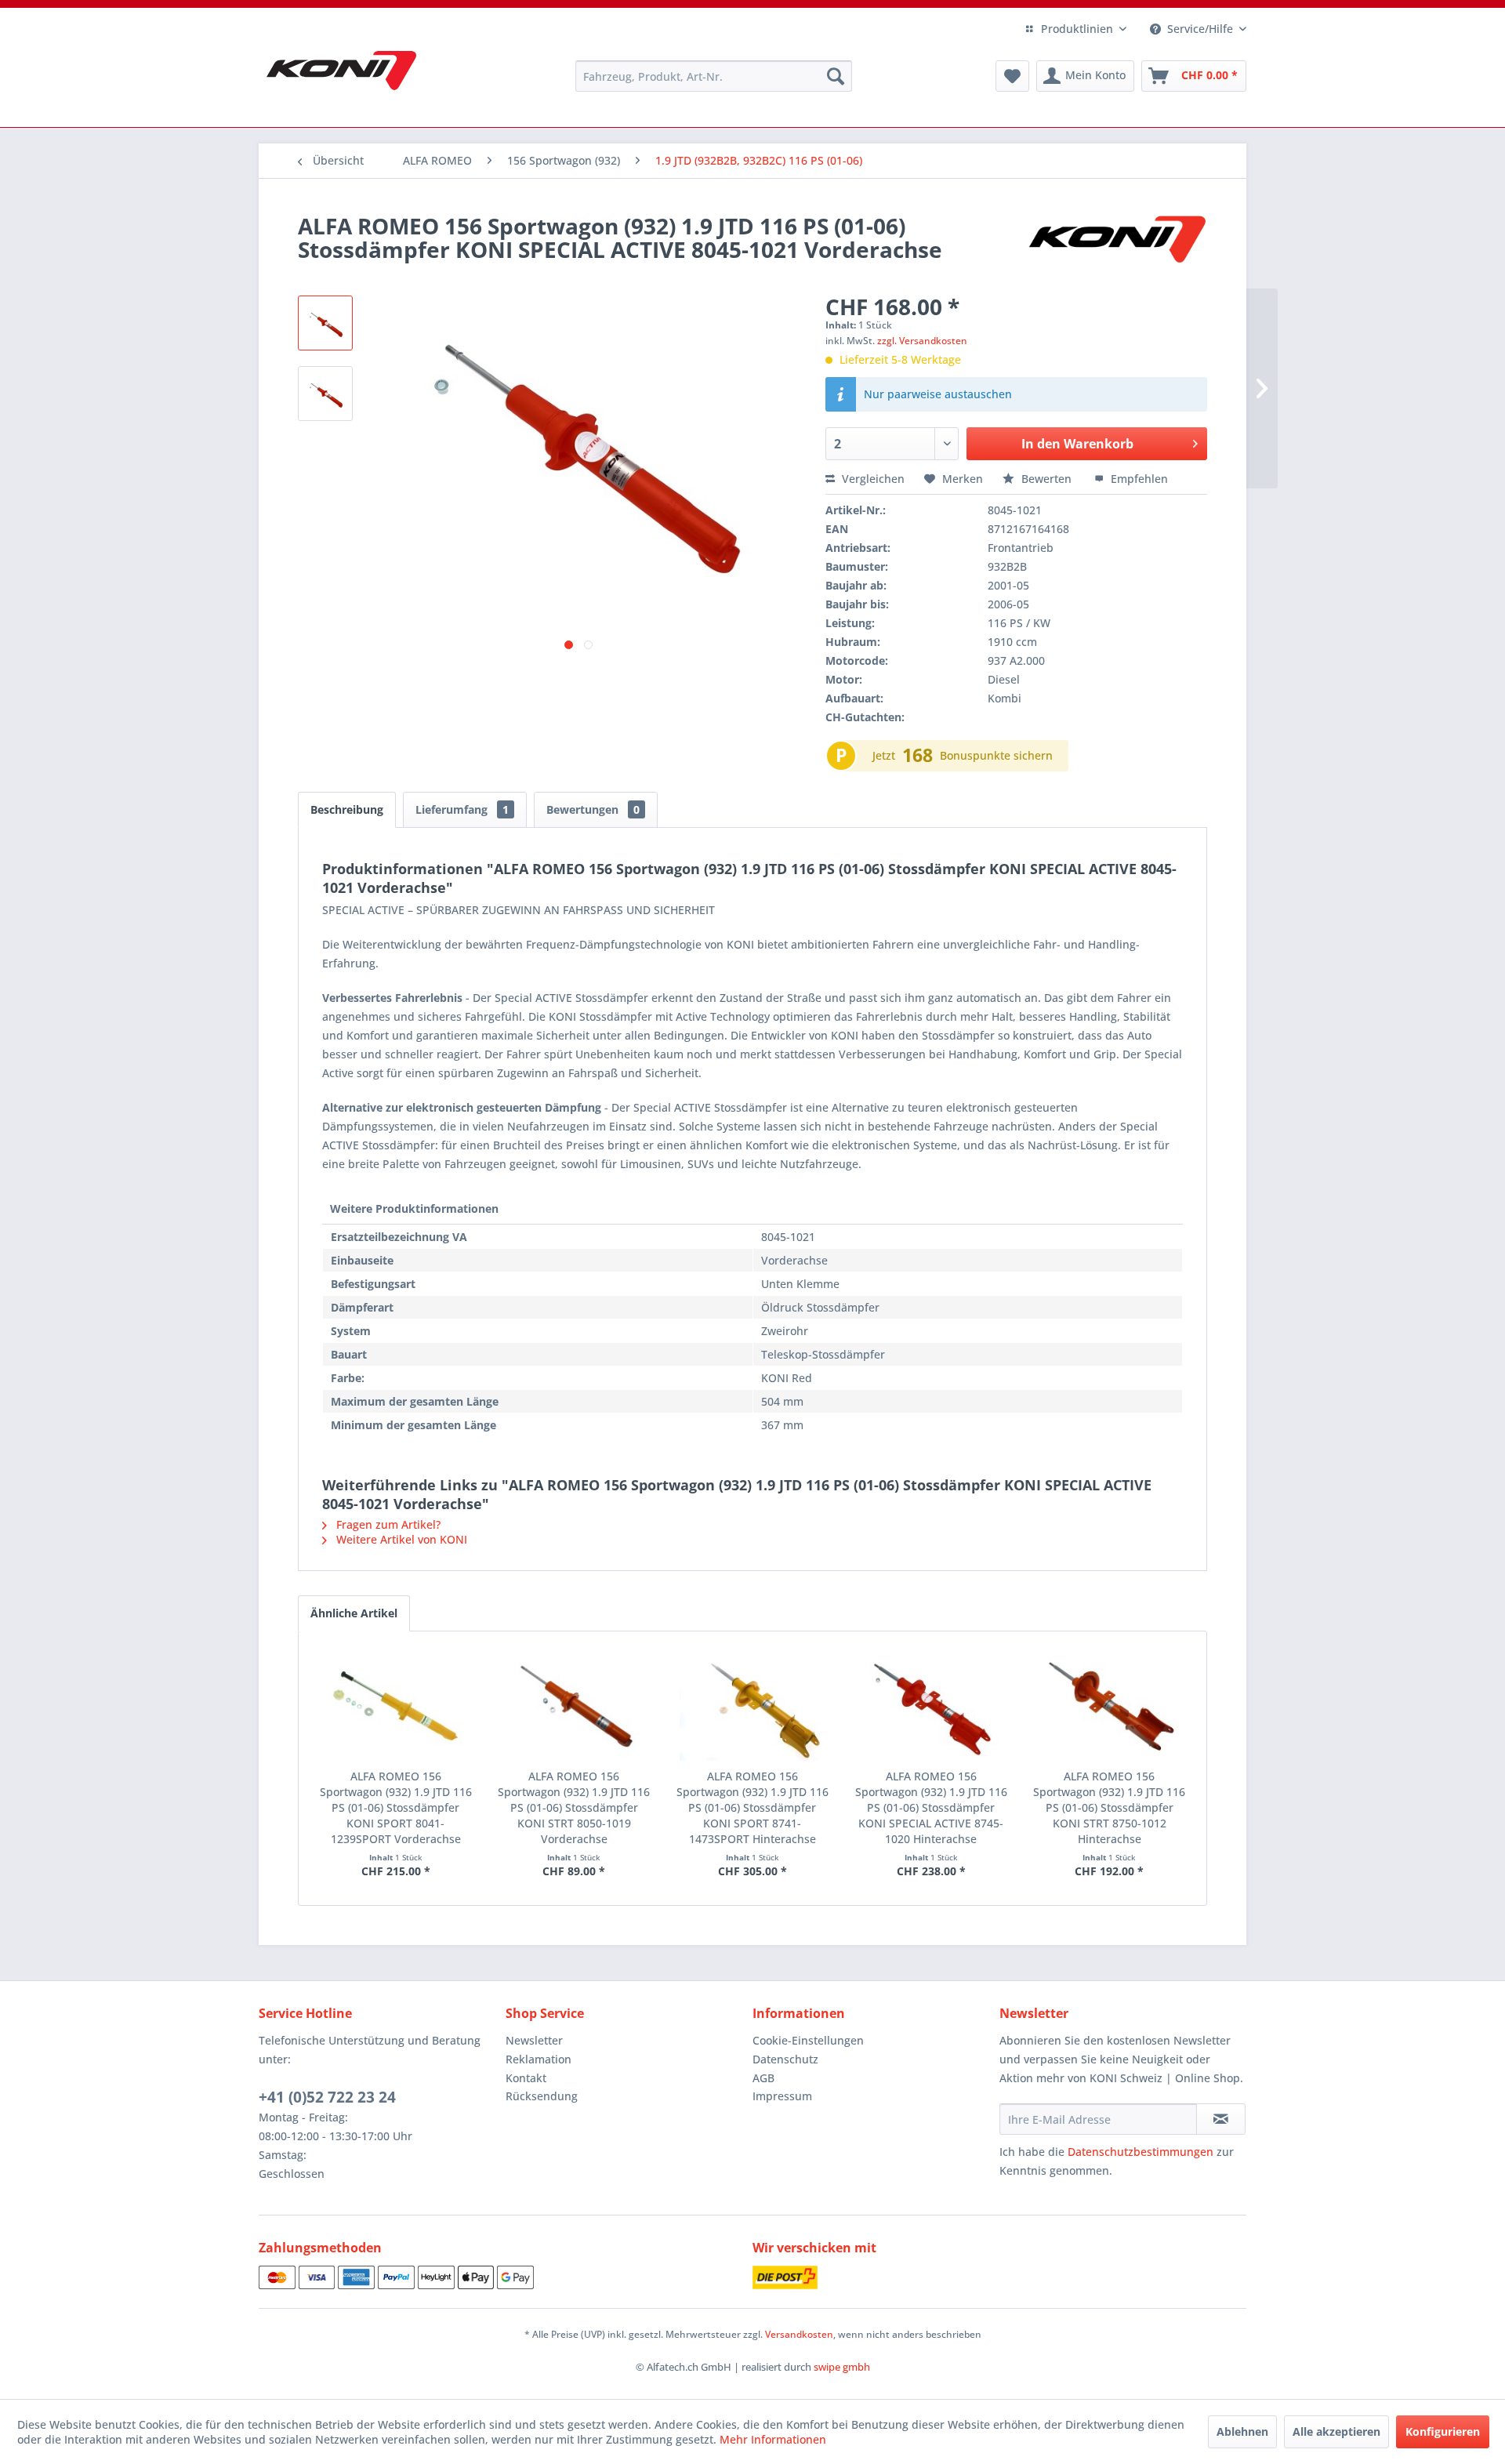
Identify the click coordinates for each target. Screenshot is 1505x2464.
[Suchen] (836, 76)
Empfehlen (1138, 479)
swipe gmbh (842, 2367)
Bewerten (1046, 479)
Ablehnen (1242, 2431)
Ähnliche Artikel (354, 1613)
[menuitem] (714, 76)
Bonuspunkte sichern (996, 755)
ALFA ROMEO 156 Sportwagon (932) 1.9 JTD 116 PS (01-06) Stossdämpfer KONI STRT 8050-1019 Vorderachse (574, 1807)
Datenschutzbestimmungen (1141, 2152)
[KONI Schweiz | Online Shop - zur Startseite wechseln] (341, 71)
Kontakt (526, 2078)
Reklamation (539, 2059)
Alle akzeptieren (1336, 2431)
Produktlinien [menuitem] (1077, 29)
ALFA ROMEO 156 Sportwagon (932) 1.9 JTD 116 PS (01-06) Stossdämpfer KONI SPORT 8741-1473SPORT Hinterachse (752, 1807)
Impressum (782, 2096)
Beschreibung (347, 809)
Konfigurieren (1443, 2431)
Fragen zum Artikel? (387, 1524)
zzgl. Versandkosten (922, 341)
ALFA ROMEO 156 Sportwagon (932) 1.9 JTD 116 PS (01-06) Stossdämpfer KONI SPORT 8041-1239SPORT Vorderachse (396, 1807)
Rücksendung (542, 2096)
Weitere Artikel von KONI (400, 1539)
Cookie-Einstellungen (808, 2040)
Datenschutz (785, 2059)
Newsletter (534, 2040)
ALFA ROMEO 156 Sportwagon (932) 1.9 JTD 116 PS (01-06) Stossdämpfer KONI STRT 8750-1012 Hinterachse (1109, 1807)
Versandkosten (799, 2334)
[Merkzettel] (1012, 76)
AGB (763, 2078)
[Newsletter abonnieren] (1221, 2119)
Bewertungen (593, 809)
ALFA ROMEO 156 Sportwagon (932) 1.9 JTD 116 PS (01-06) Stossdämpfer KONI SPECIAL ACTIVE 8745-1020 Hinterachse (931, 1807)
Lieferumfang (462, 809)
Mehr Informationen (773, 2439)
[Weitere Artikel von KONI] (1116, 241)
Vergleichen (872, 479)
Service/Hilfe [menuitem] (1200, 29)
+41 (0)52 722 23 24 (327, 2097)
